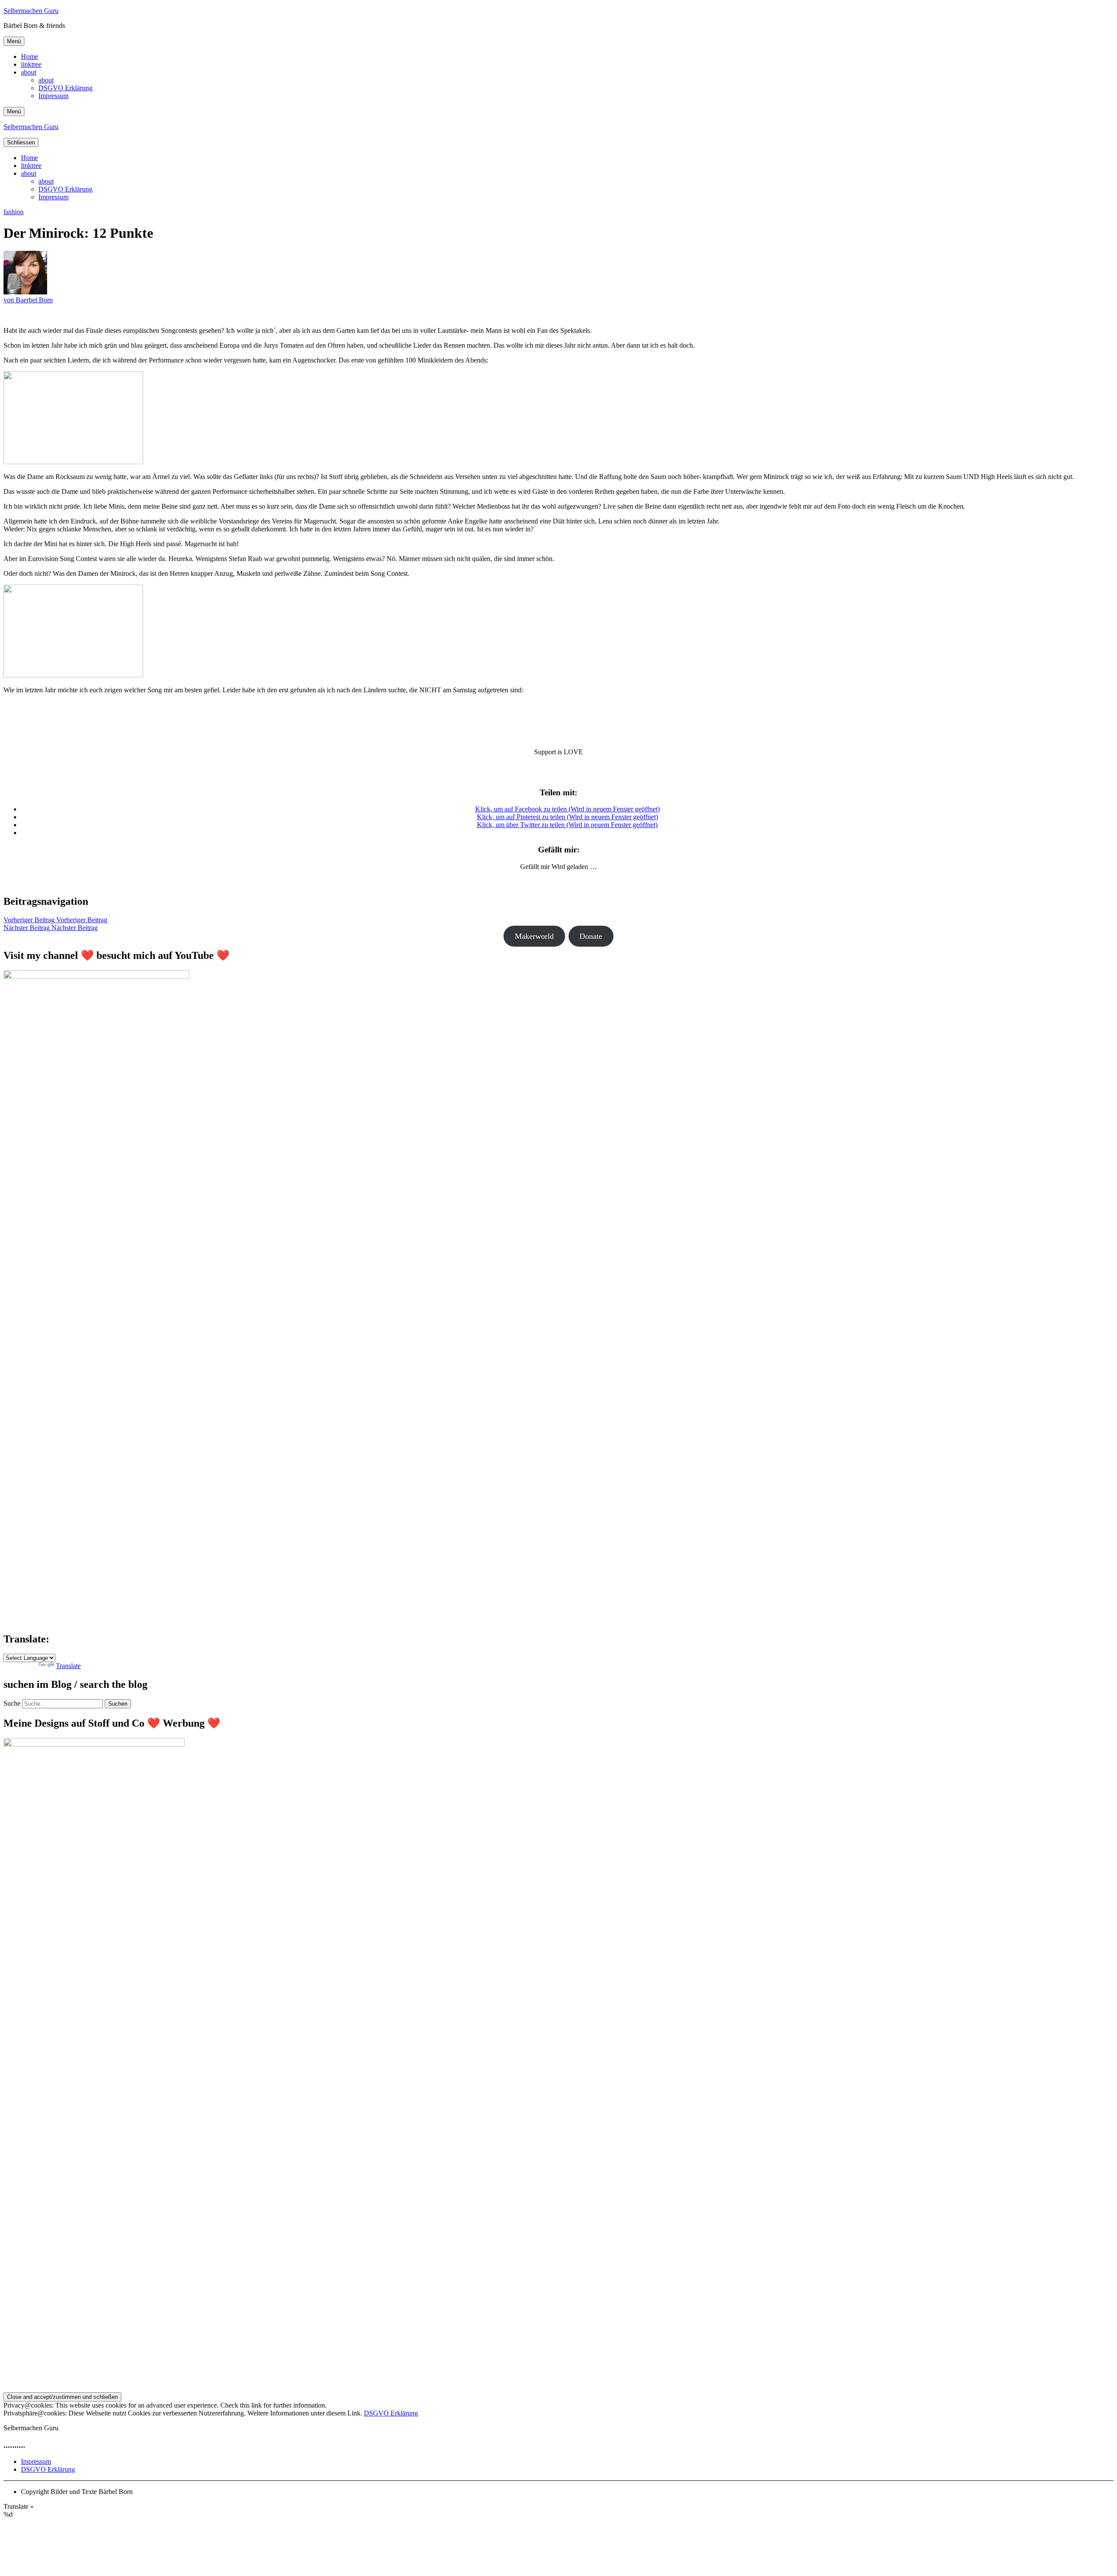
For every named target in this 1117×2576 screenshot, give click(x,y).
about (29, 72)
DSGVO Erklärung (65, 88)
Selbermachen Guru (31, 11)
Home (29, 56)
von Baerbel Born (28, 300)
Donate (591, 936)
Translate (68, 1666)
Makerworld (534, 936)
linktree (31, 64)
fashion (14, 212)
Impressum (53, 96)
